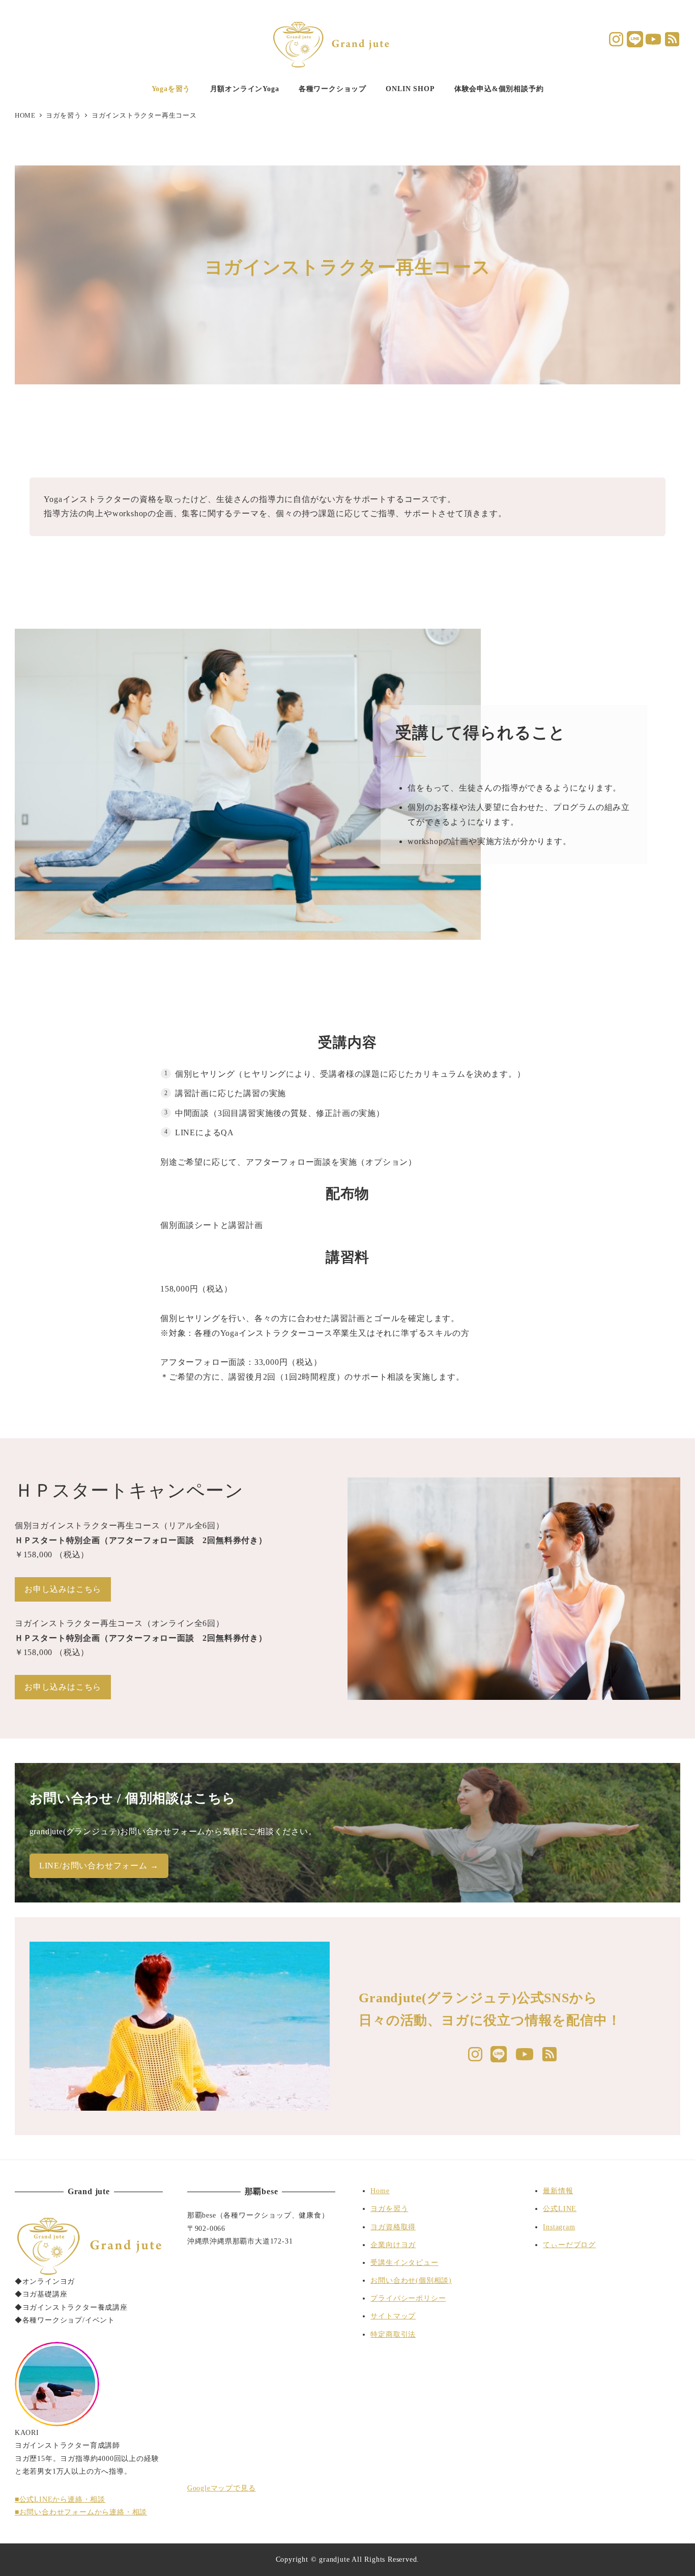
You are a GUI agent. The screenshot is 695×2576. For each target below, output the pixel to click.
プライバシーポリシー (408, 2298)
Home (380, 2191)
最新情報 (558, 2191)
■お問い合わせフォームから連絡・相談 (81, 2512)
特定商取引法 (393, 2334)
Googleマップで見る (222, 2488)
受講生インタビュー (404, 2262)
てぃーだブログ (569, 2245)
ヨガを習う (389, 2208)
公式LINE (560, 2208)
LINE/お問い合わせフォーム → (99, 1866)
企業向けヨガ (393, 2245)
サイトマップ (393, 2316)
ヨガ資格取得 (393, 2227)
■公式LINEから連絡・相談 (60, 2499)
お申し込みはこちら (63, 1589)
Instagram (559, 2227)
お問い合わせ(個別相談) (411, 2280)
